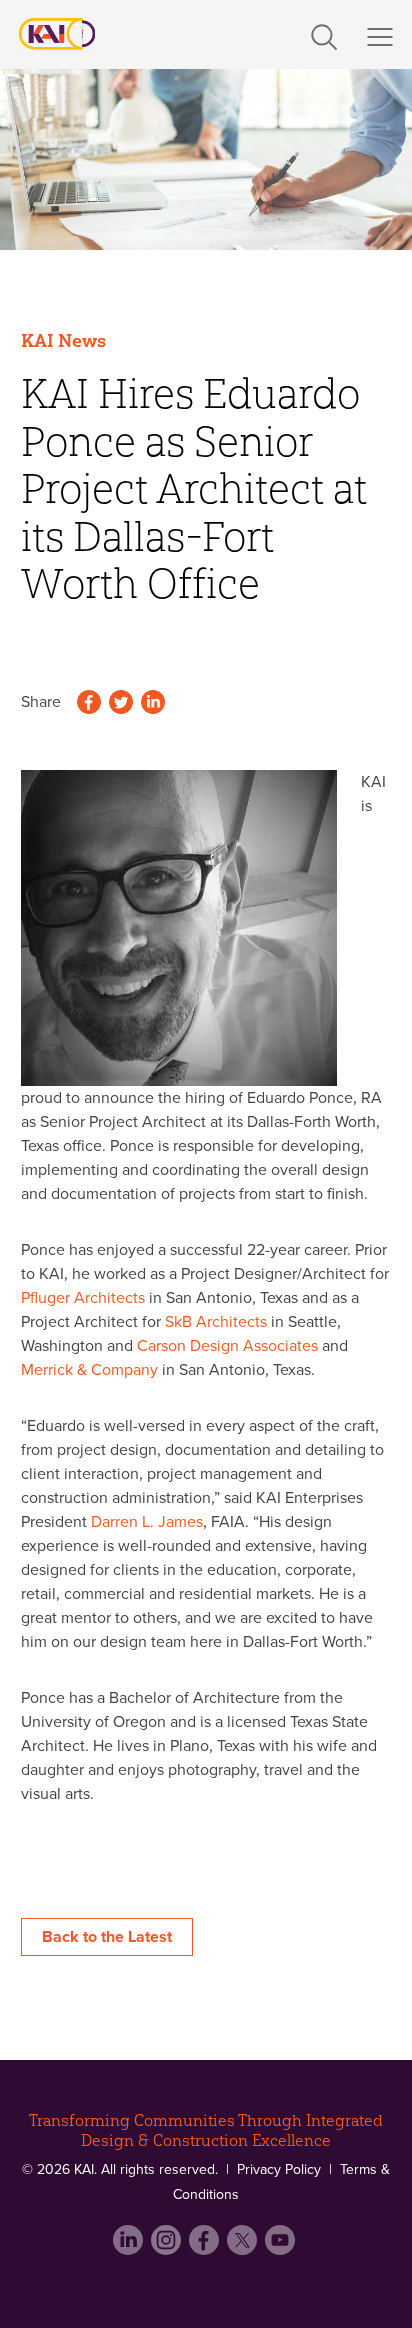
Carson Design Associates (227, 1346)
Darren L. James (147, 1522)
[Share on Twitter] (121, 704)
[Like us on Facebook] (206, 2248)
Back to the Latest (107, 1937)
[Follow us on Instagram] (168, 2248)
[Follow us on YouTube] (282, 2248)
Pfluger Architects (83, 1298)
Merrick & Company (89, 1370)
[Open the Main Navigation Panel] (380, 37)
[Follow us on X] (244, 2248)
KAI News (63, 341)
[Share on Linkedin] (153, 704)
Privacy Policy (279, 2169)
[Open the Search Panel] (324, 33)
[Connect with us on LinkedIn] (130, 2248)
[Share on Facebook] (89, 704)
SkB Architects (216, 1322)
